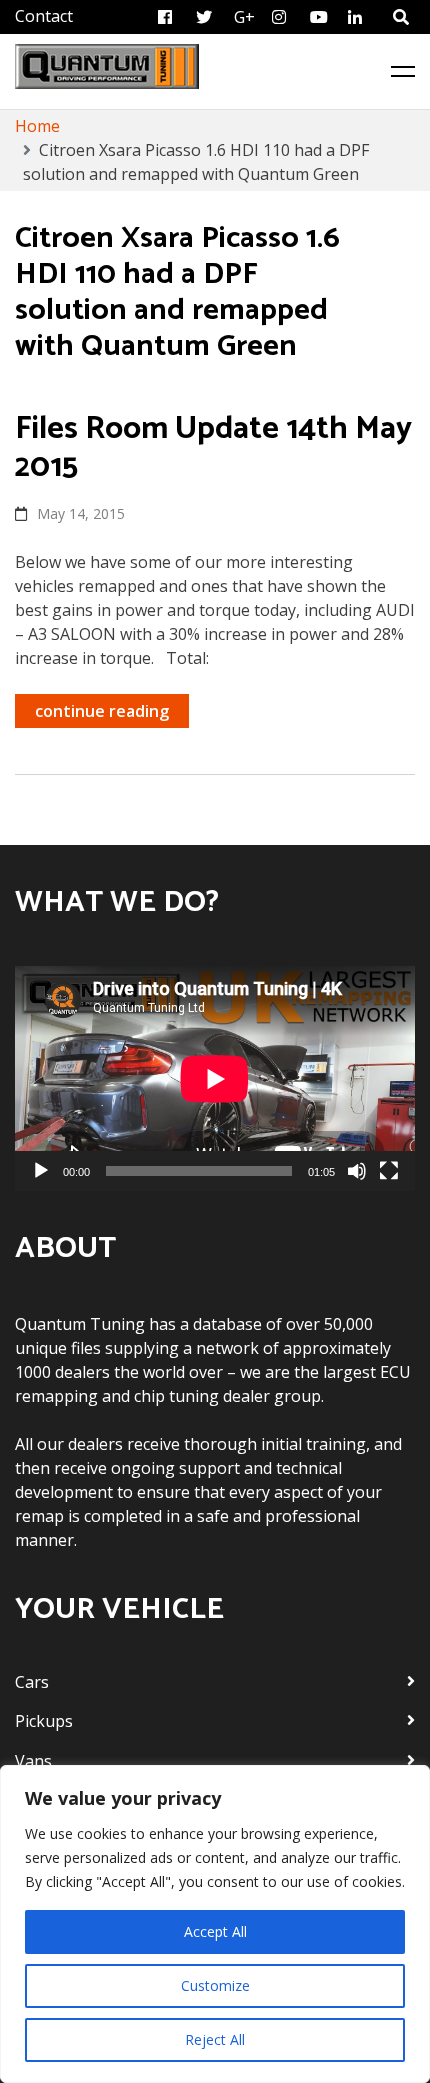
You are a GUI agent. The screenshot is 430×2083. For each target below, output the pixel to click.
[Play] (41, 1171)
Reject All (215, 2039)
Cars (32, 1682)
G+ (244, 17)
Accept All (215, 1931)
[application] (215, 1078)
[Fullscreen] (389, 1171)
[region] (215, 1924)
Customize (215, 1985)
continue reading (102, 711)
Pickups (44, 1721)
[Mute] (357, 1171)
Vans (33, 1761)
